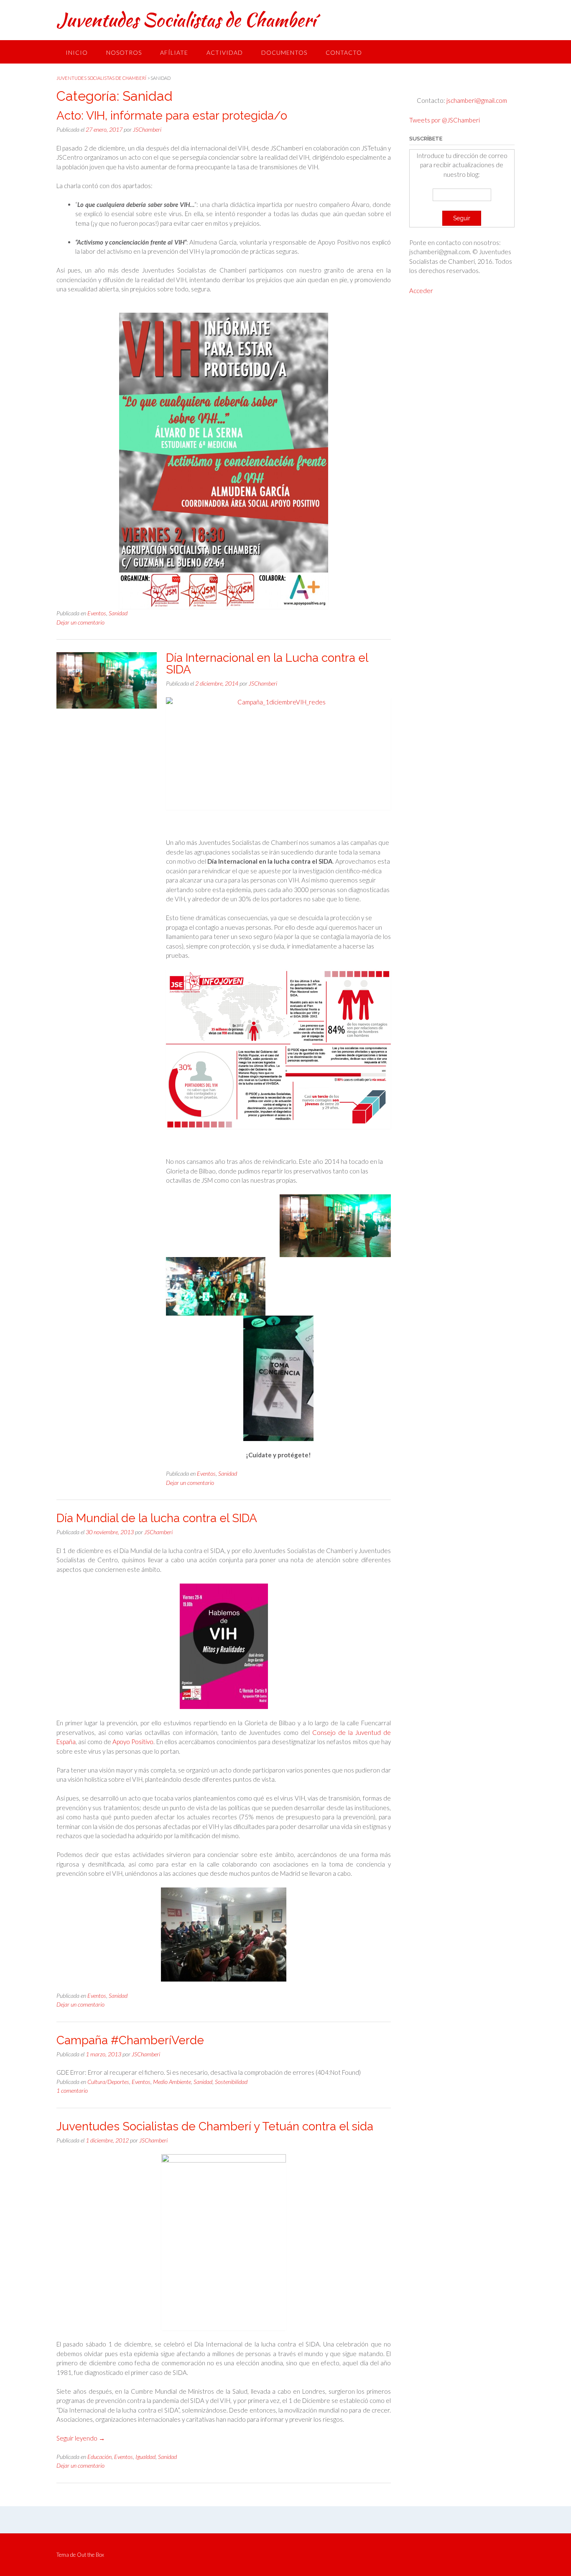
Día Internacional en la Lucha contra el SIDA (267, 664)
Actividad (225, 52)
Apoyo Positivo (133, 1742)
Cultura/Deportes (108, 2082)
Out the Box (90, 2555)
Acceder (421, 291)
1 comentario (72, 2090)
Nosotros (124, 52)
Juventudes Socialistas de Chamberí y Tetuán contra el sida (215, 2126)
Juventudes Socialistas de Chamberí (186, 20)
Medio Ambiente (172, 2082)
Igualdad (145, 2457)
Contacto (344, 52)
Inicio (77, 52)
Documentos (284, 52)
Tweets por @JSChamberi (445, 120)
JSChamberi (147, 129)
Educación (99, 2457)
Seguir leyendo (81, 2438)
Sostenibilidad (231, 2082)
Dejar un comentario (80, 622)
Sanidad (118, 613)
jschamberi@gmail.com (476, 100)
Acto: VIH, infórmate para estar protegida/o (172, 116)
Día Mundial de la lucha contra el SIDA (157, 1518)
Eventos (97, 613)
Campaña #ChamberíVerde (130, 2040)
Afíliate (174, 52)
